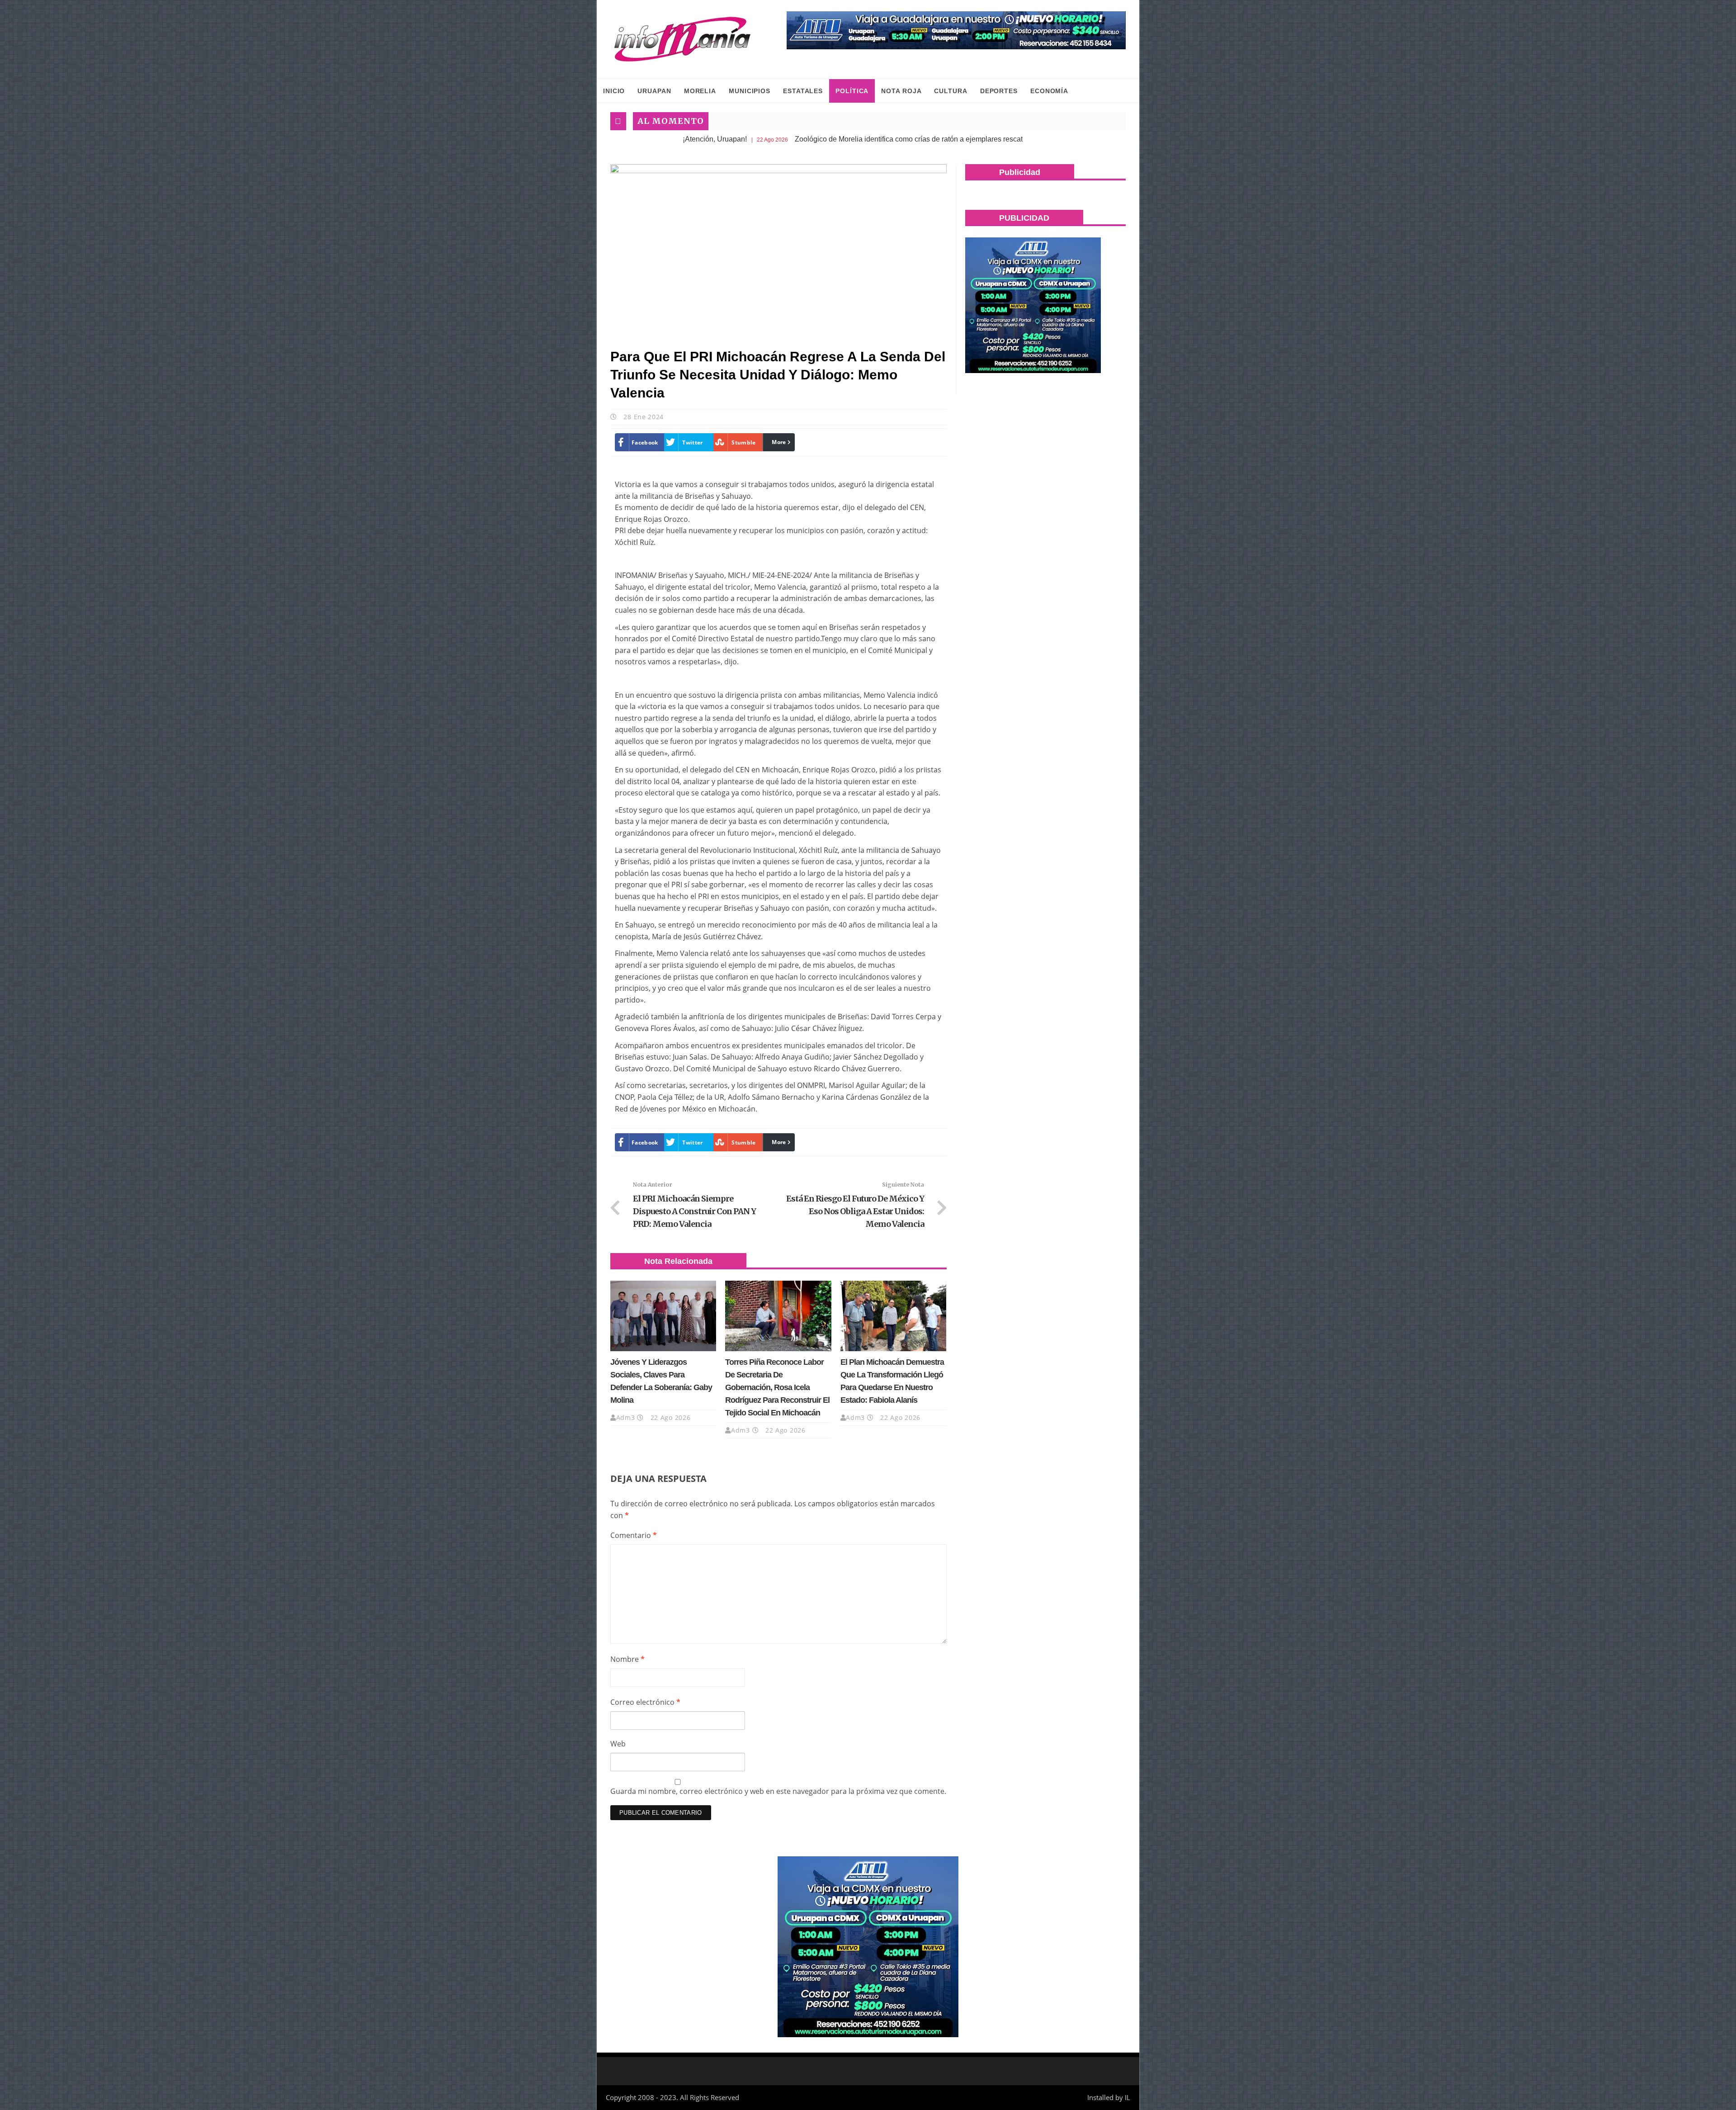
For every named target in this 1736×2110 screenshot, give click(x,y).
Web (618, 1744)
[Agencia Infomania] (683, 39)
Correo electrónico (645, 1702)
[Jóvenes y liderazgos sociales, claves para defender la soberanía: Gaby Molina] (663, 1316)
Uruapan (654, 91)
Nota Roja (901, 91)
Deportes (999, 91)
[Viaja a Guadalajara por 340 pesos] (956, 30)
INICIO (614, 91)
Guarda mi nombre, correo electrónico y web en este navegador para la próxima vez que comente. (778, 1791)
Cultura (951, 91)
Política (852, 91)
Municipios (750, 91)
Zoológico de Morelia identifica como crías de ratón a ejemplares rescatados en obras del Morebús (813, 139)
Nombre (627, 1659)
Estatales (803, 91)
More (779, 442)
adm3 (626, 1417)
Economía (1049, 91)
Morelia (700, 91)
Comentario (634, 1535)
